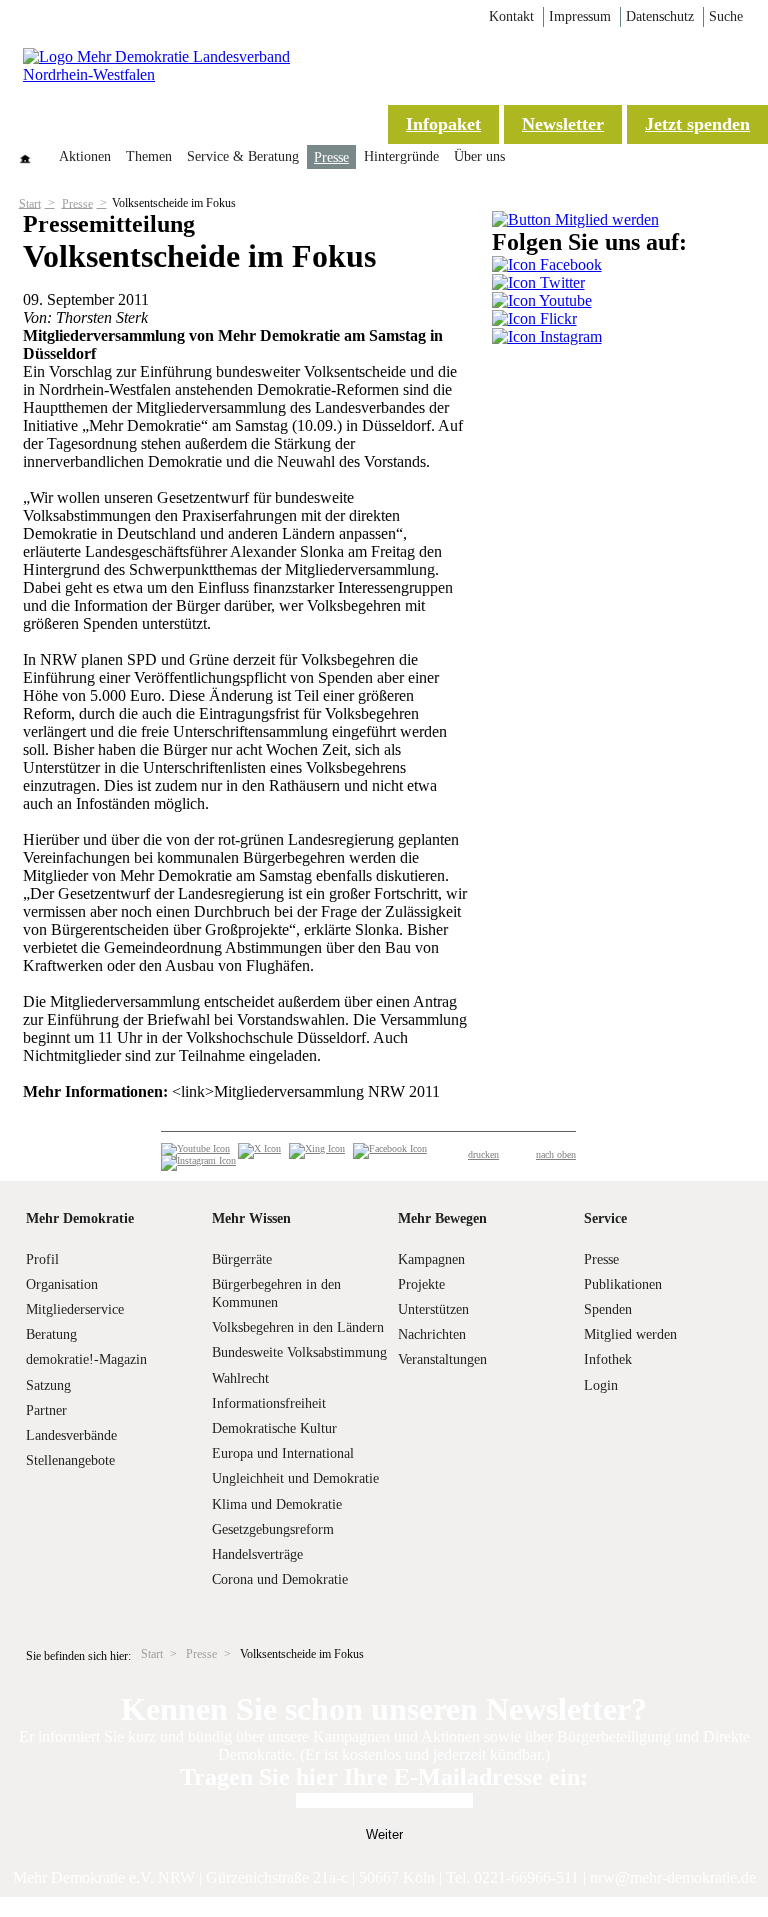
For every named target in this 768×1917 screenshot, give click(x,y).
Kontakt (511, 16)
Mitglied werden (630, 1334)
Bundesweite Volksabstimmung (299, 1352)
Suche (726, 16)
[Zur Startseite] (183, 74)
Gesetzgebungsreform (273, 1529)
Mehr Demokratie (80, 1218)
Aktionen (85, 156)
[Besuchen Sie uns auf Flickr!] (534, 318)
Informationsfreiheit (269, 1403)
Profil (42, 1259)
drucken (483, 1154)
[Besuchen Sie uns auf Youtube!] (542, 300)
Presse (331, 157)
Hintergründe (401, 156)
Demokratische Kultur (274, 1428)
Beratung (51, 1334)
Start (30, 203)
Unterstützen (433, 1309)
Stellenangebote (70, 1460)
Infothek (608, 1359)
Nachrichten (432, 1334)
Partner (46, 1410)
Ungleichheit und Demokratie (295, 1478)
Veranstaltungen (442, 1359)
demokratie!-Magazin (86, 1359)
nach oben (556, 1154)
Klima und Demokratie (277, 1504)
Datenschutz (660, 16)
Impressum (580, 16)
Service (605, 1218)
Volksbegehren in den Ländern (298, 1327)
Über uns (479, 156)
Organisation (62, 1284)
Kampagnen (431, 1259)
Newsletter (563, 124)
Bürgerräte (242, 1259)
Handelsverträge (257, 1554)
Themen (149, 156)
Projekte (421, 1284)
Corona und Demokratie (280, 1579)
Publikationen (623, 1284)
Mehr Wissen (251, 1218)
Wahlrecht (240, 1378)
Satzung (48, 1385)
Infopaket (443, 124)
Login (601, 1385)
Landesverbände (71, 1435)
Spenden (608, 1309)
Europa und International (283, 1453)
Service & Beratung (243, 156)
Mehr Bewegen (442, 1218)
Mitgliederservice (75, 1309)
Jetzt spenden (697, 124)
